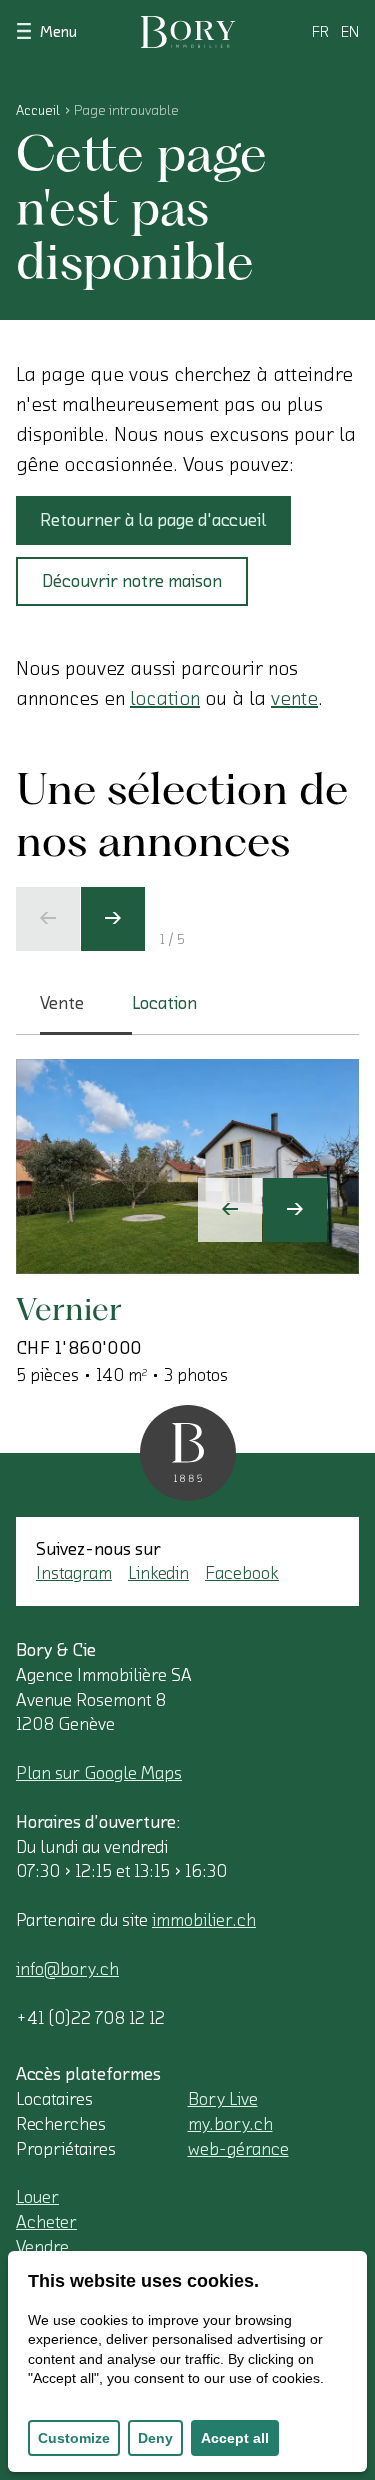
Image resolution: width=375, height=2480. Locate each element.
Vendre (42, 2247)
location (165, 699)
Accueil (38, 111)
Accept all (235, 2438)
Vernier (69, 1308)
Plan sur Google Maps (99, 1773)
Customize (74, 2438)
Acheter (46, 2222)
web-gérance (238, 2149)
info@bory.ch (67, 1969)
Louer (37, 2197)
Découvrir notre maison (132, 581)
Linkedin (158, 1573)
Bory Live (223, 2099)
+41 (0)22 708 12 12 (90, 2018)
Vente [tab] (62, 1003)
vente (294, 699)
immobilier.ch (204, 1920)
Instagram (74, 1573)
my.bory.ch (230, 2124)
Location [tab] (164, 1003)
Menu (58, 32)
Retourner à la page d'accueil (153, 520)
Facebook (242, 1573)
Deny (155, 2438)
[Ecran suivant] (113, 919)
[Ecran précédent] (48, 919)
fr (320, 32)
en (350, 32)
